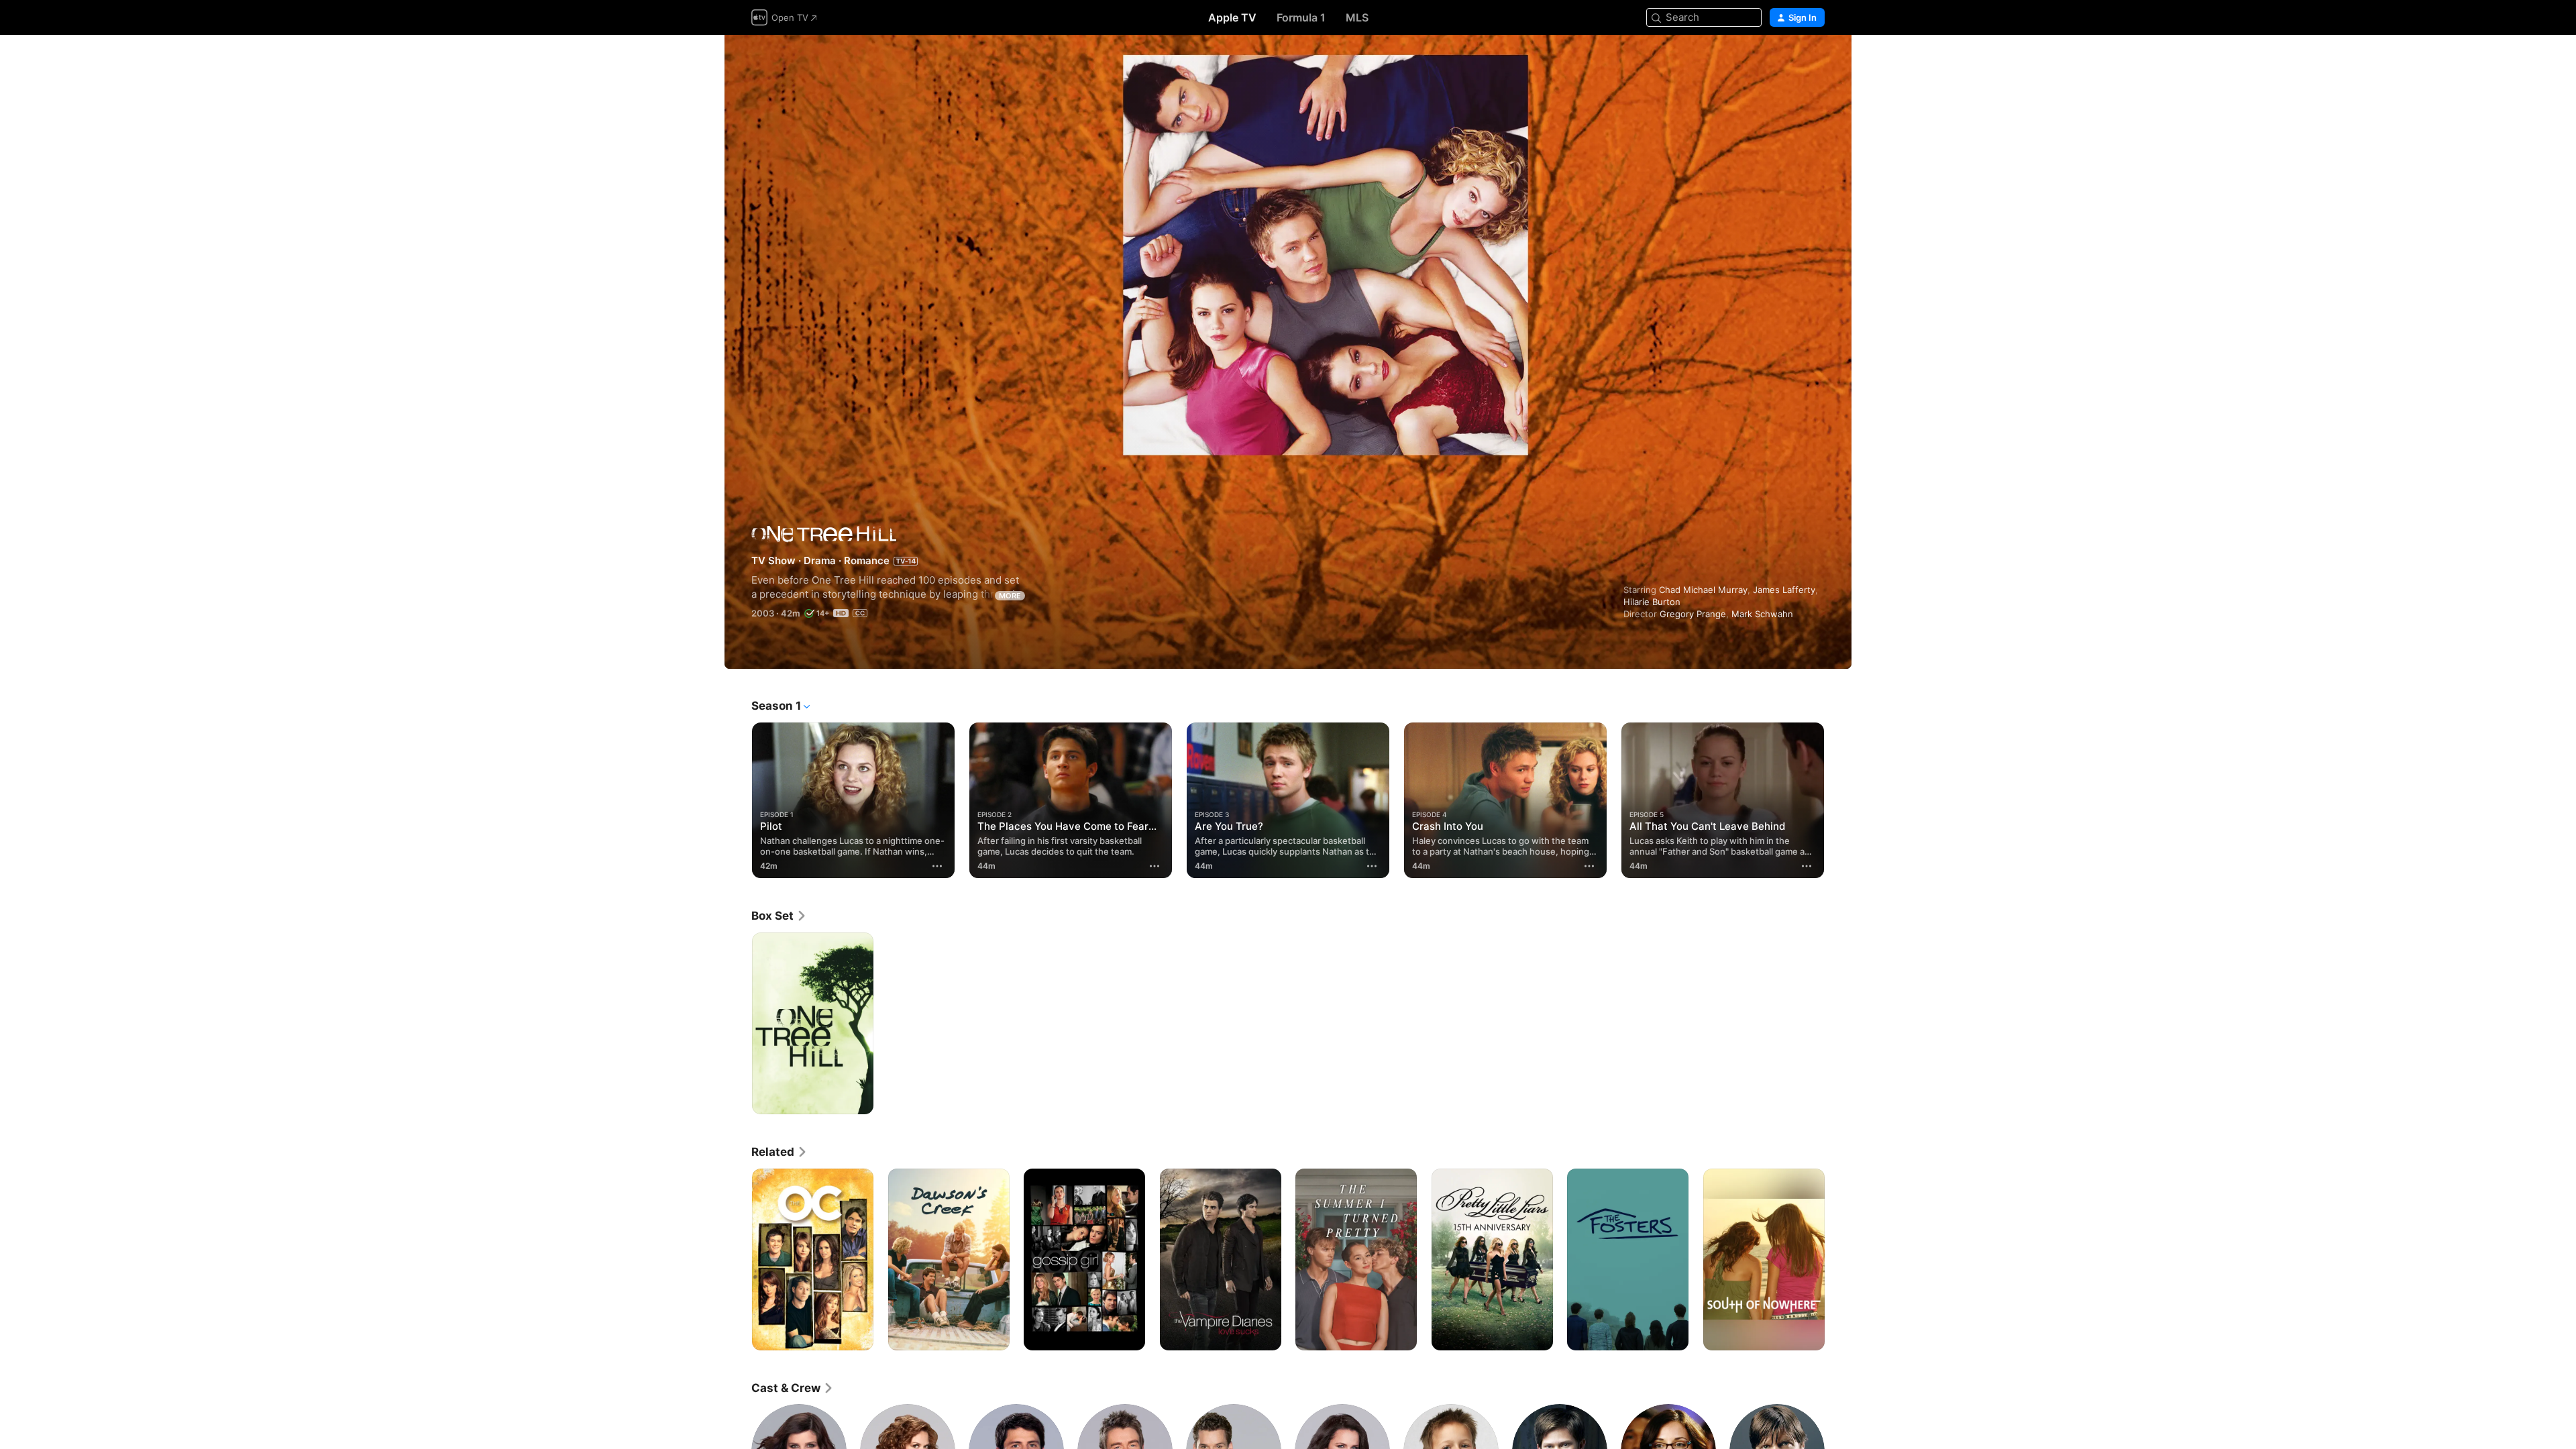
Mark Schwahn (1762, 614)
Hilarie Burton (1652, 602)
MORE (1010, 596)
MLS (1357, 17)
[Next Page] (1838, 800)
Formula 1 (1301, 17)
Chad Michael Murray (1703, 590)
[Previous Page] (738, 800)
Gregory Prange (1693, 614)
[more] (937, 866)
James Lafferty (1784, 590)
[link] (779, 916)
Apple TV (1232, 17)
